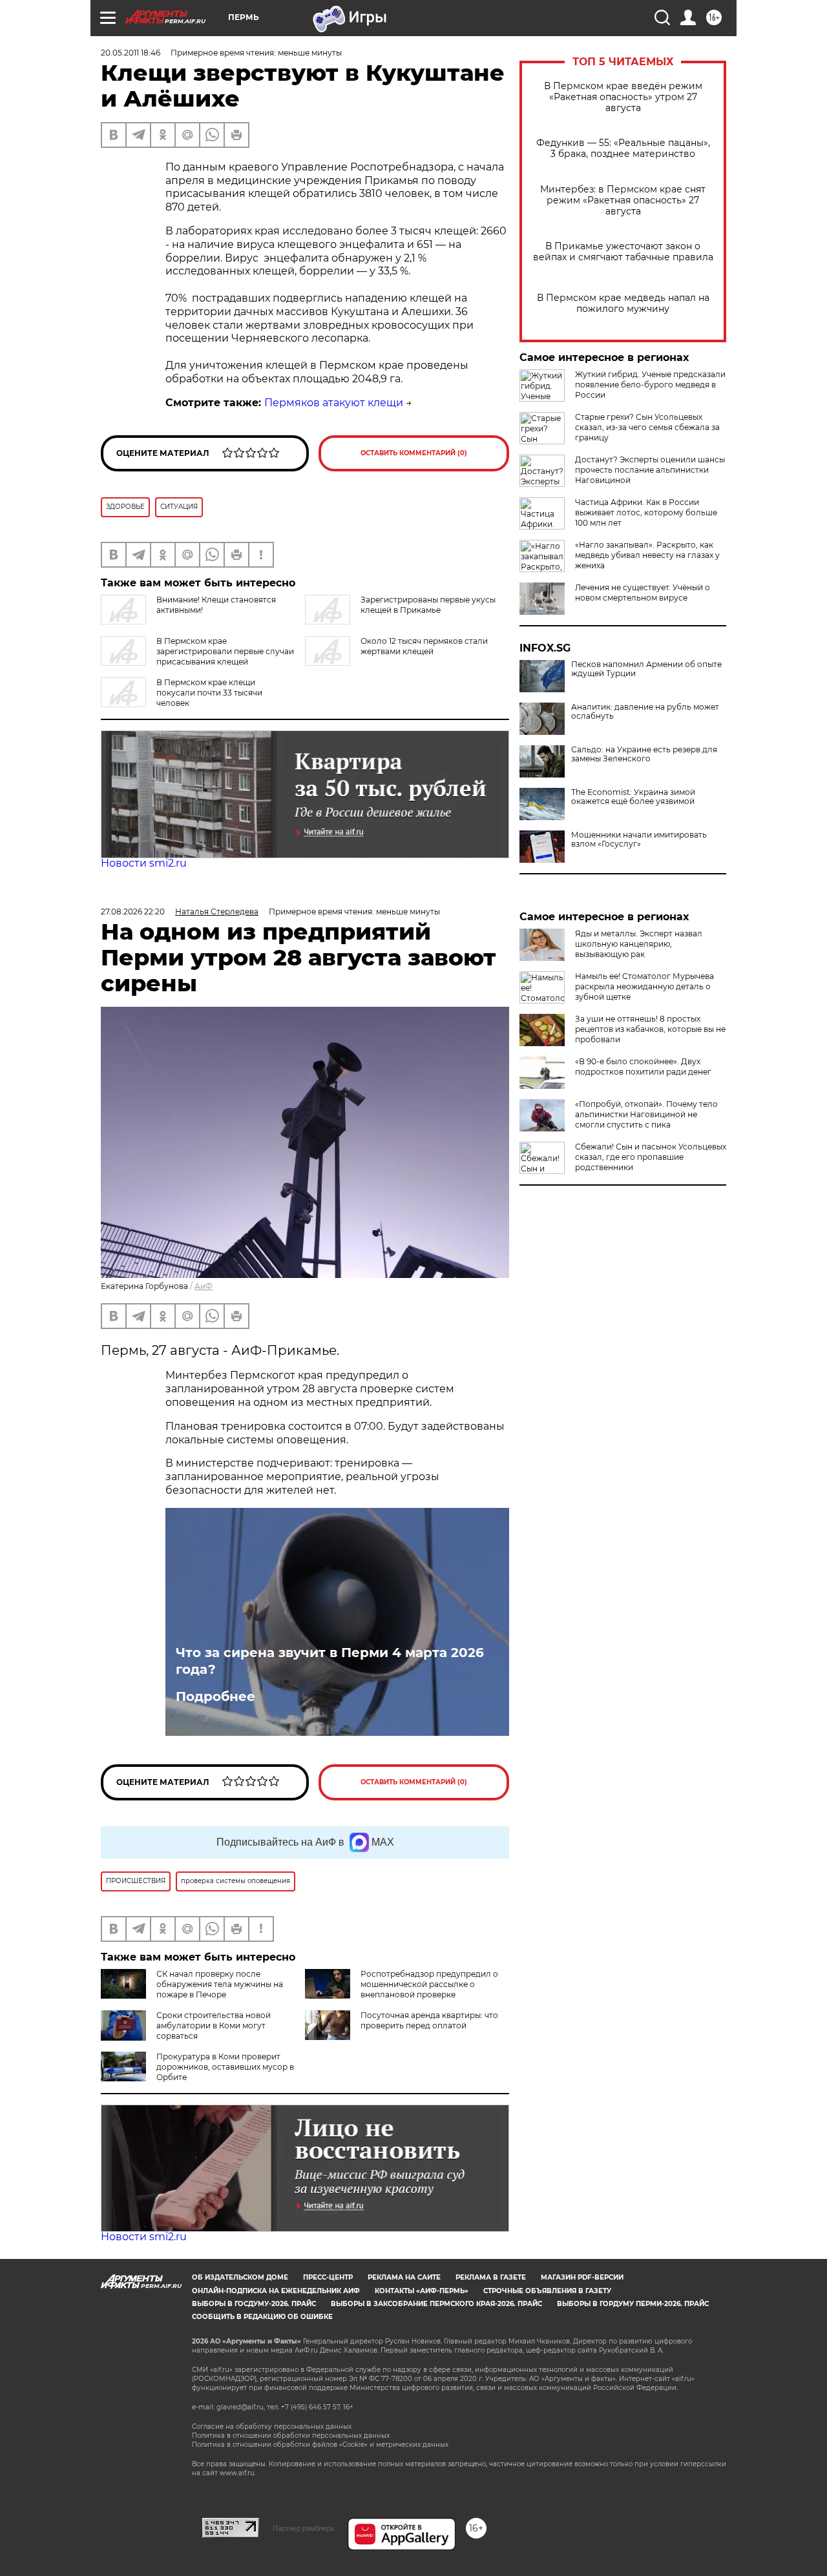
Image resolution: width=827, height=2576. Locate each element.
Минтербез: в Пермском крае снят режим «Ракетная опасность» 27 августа (623, 201)
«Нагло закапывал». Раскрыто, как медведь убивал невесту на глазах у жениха (647, 555)
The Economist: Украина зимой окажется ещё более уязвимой (633, 797)
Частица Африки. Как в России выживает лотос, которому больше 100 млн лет (646, 512)
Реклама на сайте (404, 2277)
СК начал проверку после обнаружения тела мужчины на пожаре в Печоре (220, 1984)
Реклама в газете (491, 2277)
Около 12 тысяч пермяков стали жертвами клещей (424, 646)
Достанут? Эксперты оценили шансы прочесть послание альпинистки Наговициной (650, 470)
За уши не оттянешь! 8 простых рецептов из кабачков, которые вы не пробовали (650, 1029)
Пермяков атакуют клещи (334, 403)
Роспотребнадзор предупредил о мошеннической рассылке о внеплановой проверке (429, 1984)
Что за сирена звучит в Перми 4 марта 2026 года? (330, 1661)
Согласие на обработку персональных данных (272, 2427)
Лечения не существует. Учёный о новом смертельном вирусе (643, 592)
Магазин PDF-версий (582, 2277)
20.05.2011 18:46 (131, 53)
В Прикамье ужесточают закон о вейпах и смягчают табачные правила (623, 252)
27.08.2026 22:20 (133, 912)
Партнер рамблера (303, 2528)
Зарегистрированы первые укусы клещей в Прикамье (428, 605)
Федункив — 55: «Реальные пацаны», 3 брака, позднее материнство (623, 149)
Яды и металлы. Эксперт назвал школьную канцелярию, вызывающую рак (639, 944)
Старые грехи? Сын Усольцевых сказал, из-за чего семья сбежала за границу (647, 427)
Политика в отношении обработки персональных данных (291, 2436)
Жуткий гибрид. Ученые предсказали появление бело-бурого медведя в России (650, 385)
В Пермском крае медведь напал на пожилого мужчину (623, 304)
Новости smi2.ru (144, 863)
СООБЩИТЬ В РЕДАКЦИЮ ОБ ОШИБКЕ (262, 2317)
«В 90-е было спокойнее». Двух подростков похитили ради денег (643, 1066)
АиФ (204, 1286)
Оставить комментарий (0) (414, 453)
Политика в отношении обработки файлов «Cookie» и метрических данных (320, 2445)
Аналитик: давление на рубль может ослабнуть (645, 712)
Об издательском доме (240, 2277)
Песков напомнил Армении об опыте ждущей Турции (646, 669)
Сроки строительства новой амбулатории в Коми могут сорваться (214, 2025)
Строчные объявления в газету (547, 2291)
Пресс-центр (328, 2277)
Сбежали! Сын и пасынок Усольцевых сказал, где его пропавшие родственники (651, 1157)
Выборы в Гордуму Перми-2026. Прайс (633, 2304)
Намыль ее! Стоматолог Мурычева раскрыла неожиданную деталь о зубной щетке (644, 986)
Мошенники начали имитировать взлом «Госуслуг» (639, 840)
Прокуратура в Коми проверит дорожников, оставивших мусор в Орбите (225, 2067)
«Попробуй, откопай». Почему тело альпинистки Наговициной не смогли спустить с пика (646, 1114)
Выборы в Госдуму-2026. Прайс (254, 2304)
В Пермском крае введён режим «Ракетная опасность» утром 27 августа (623, 97)
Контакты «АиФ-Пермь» (422, 2291)
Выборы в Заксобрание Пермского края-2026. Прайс (436, 2304)
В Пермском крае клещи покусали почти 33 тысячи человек (209, 693)
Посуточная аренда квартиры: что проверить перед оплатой (429, 2020)
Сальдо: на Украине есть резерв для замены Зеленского (644, 754)
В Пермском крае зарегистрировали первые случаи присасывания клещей (225, 651)
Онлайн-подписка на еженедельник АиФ (276, 2291)
